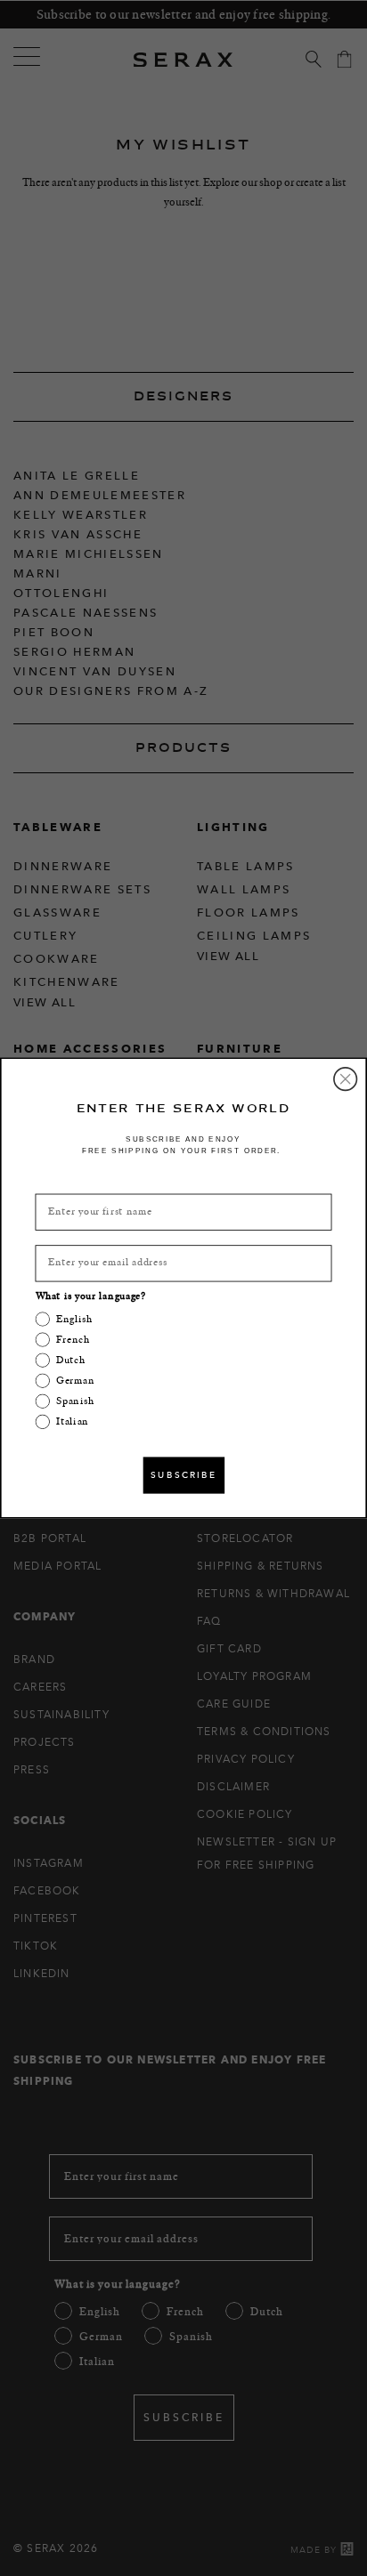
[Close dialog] (346, 1079)
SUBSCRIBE (184, 1475)
